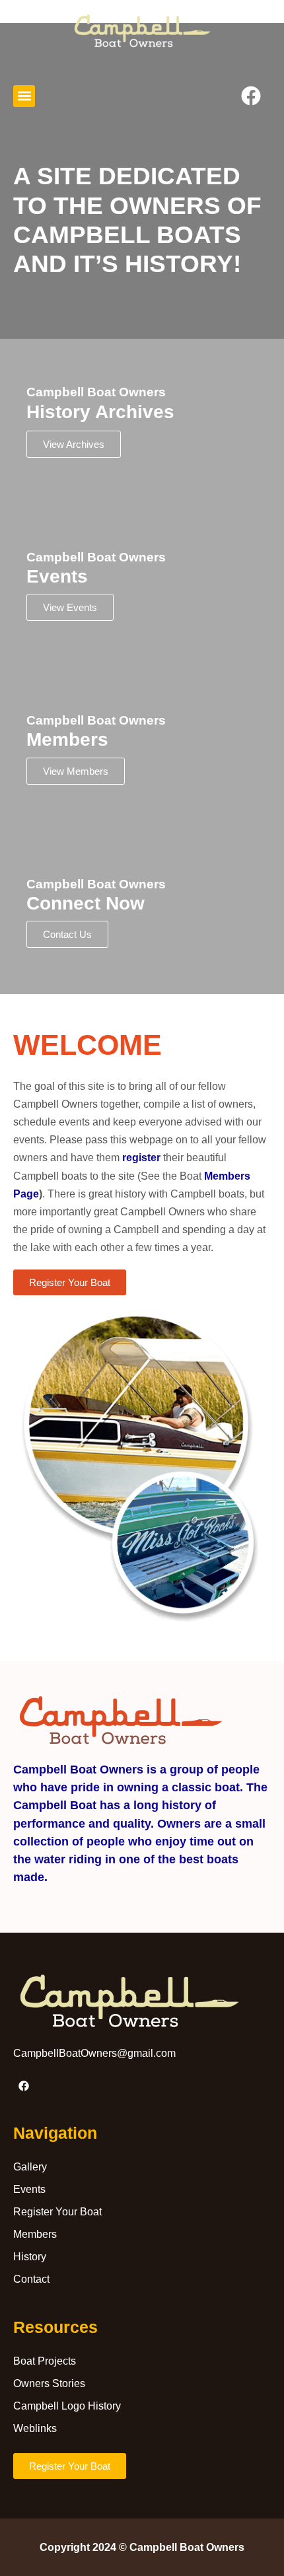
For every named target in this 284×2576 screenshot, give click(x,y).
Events (29, 2189)
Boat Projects (45, 2361)
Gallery (30, 2167)
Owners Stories (49, 2383)
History (30, 2257)
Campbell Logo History (67, 2406)
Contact (31, 2279)
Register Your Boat (57, 2212)
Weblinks (35, 2428)
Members (35, 2234)
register (141, 1158)
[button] (24, 96)
